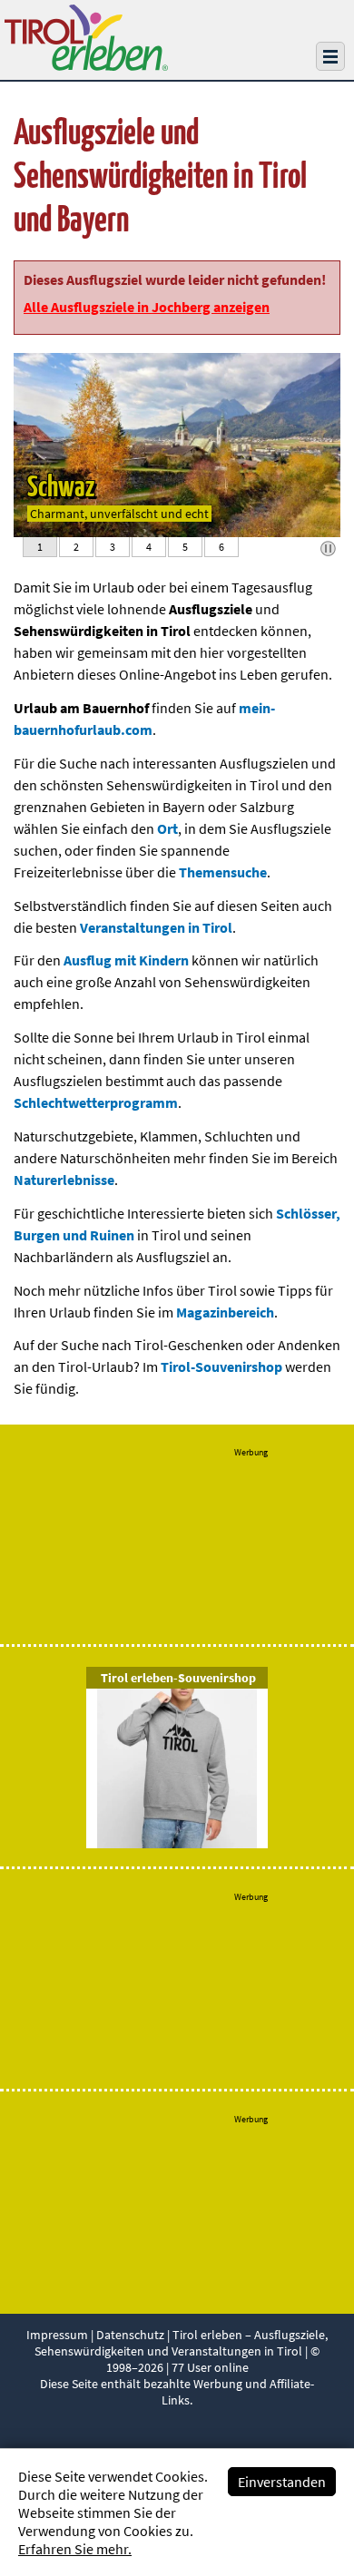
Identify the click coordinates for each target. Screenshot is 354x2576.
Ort (167, 828)
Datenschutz (130, 2335)
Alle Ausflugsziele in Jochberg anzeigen (147, 307)
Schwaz (61, 488)
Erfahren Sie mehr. (75, 2549)
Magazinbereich (225, 1312)
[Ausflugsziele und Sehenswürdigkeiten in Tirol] (86, 65)
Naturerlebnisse (64, 1180)
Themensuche (223, 872)
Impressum (57, 2335)
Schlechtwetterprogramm (96, 1102)
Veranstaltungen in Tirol (156, 927)
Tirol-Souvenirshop (221, 1366)
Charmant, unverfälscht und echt (119, 514)
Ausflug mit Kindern (126, 960)
